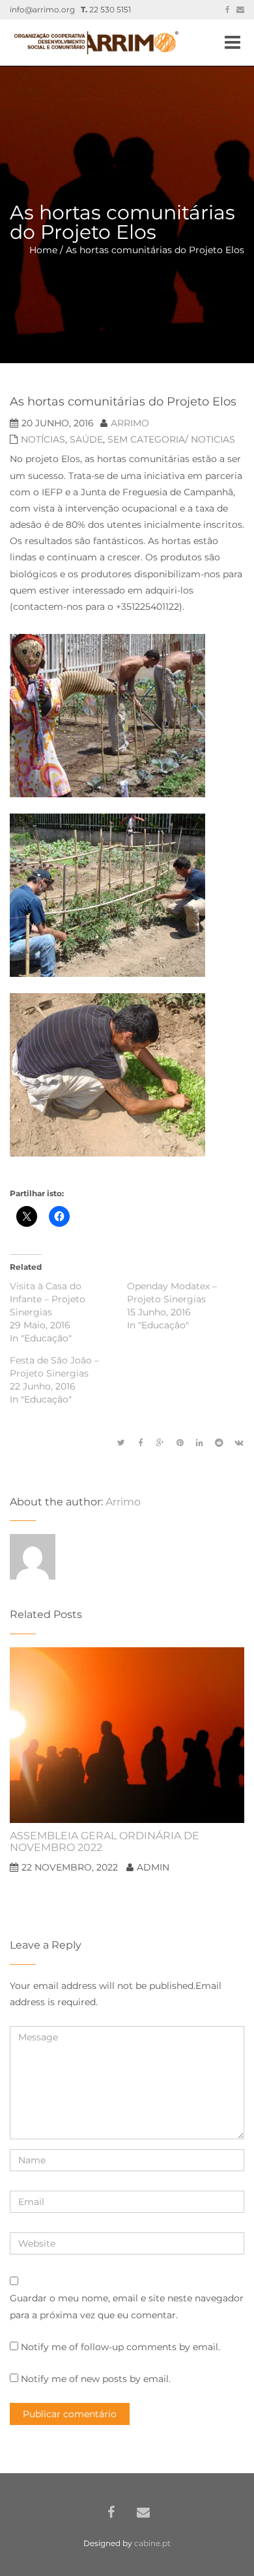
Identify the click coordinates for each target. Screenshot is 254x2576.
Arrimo (130, 423)
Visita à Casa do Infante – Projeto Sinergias (48, 1299)
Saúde (86, 439)
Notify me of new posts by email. (96, 2379)
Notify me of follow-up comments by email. (120, 2347)
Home (43, 250)
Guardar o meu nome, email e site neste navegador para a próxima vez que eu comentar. (127, 2306)
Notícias (43, 439)
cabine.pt (152, 2543)
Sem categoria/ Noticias (171, 439)
